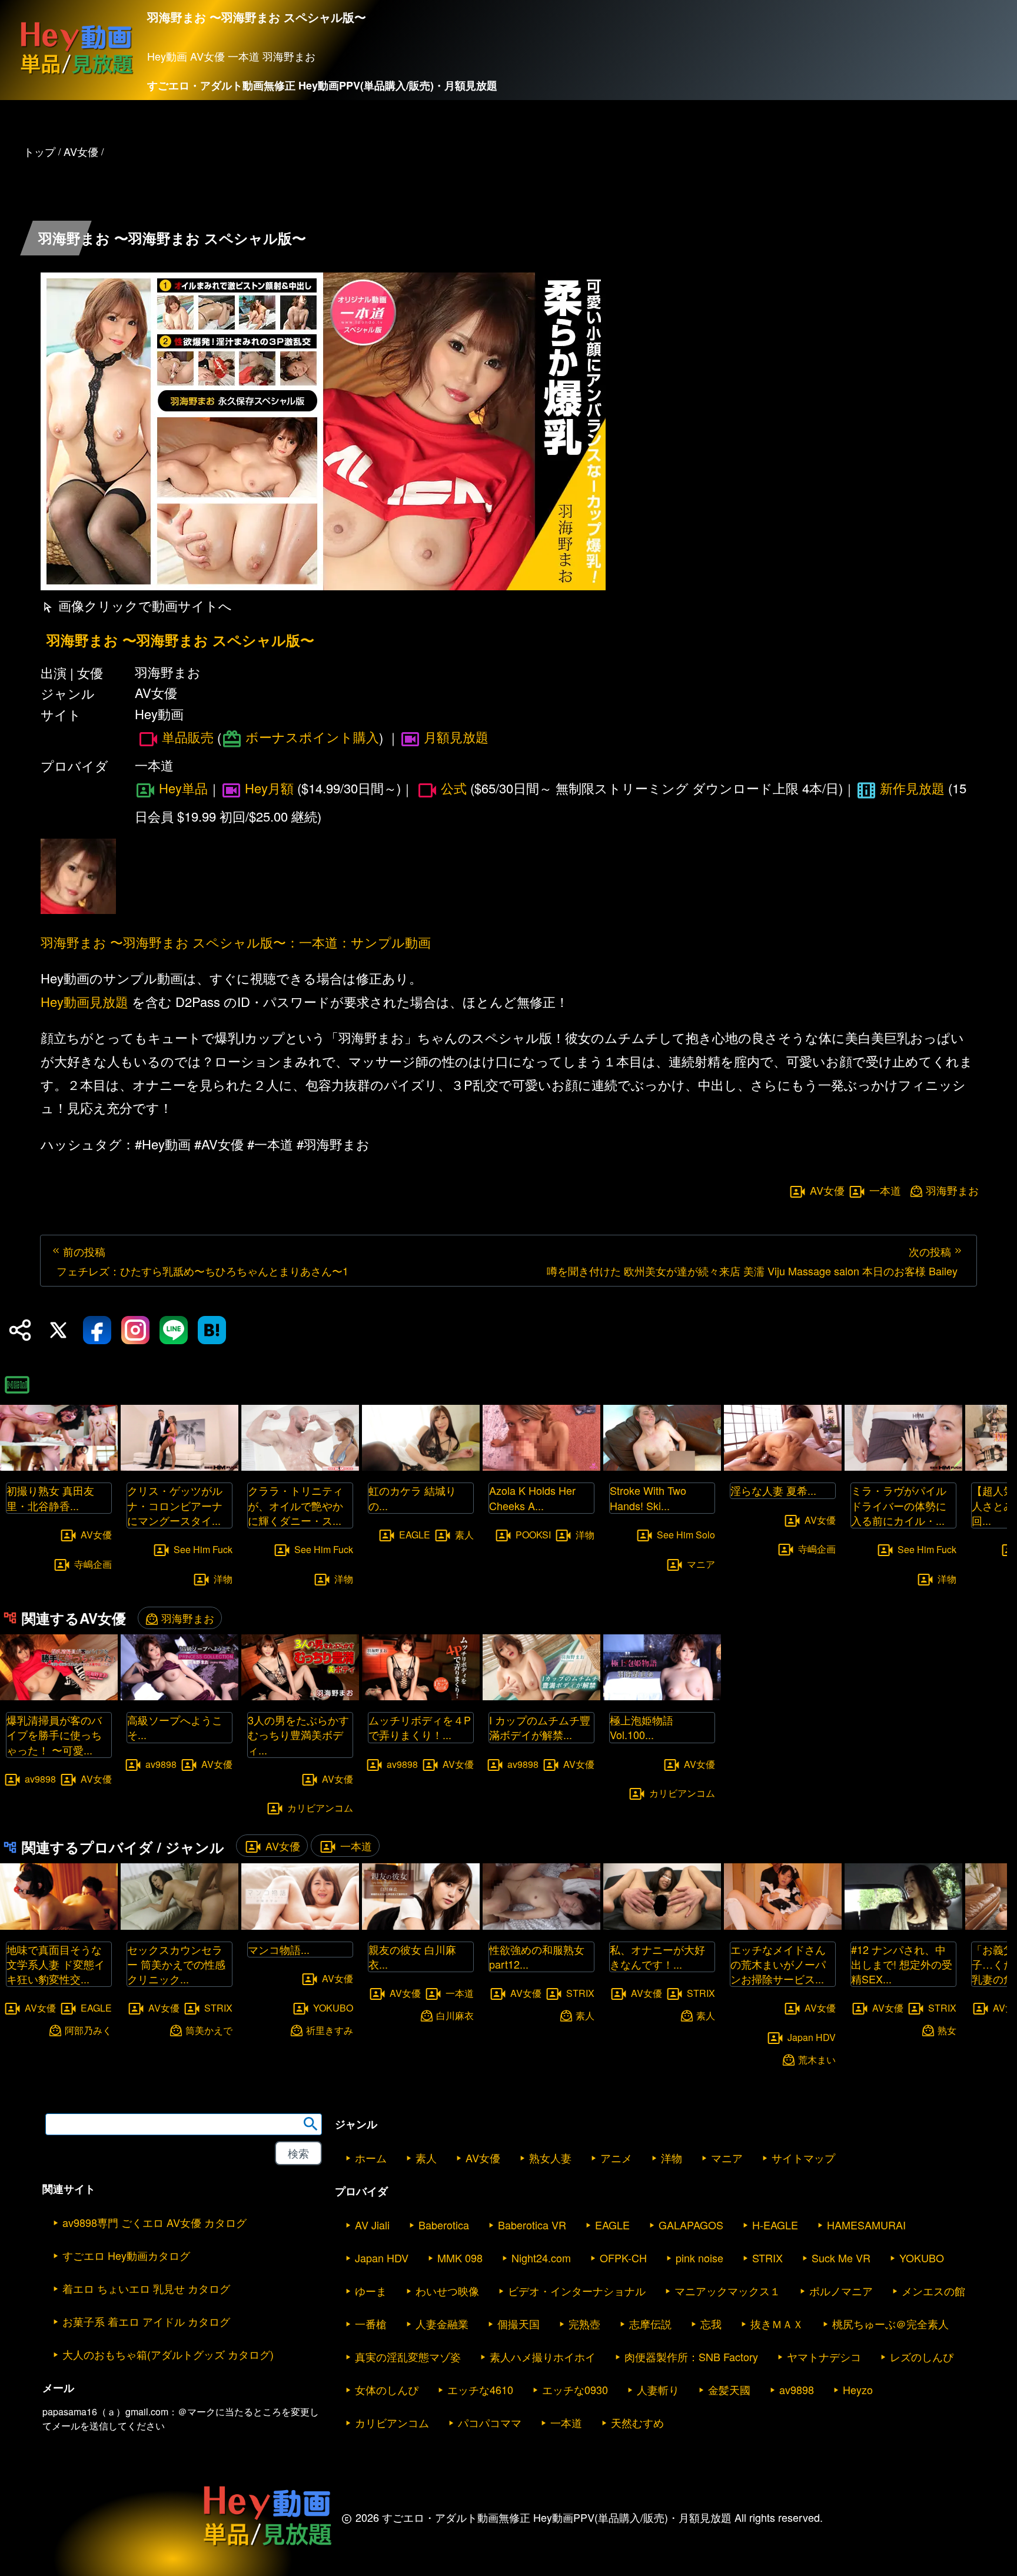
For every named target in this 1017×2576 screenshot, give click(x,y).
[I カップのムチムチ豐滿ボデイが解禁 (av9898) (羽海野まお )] (541, 1696)
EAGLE (415, 1534)
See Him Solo (686, 1534)
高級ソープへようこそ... (175, 1727)
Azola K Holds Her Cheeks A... (532, 1498)
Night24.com (541, 2258)
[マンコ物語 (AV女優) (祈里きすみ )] (300, 1926)
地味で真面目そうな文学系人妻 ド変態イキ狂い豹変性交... (56, 1964)
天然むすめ (637, 2422)
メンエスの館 (933, 2291)
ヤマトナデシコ (824, 2356)
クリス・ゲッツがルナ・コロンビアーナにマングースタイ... (175, 1505)
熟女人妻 (550, 2158)
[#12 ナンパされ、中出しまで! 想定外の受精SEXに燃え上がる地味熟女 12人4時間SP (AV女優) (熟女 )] (903, 1926)
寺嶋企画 (93, 1563)
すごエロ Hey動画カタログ (126, 2255)
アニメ (616, 2158)
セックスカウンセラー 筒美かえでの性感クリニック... (176, 1964)
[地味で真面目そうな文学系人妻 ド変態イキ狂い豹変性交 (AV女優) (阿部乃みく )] (59, 1926)
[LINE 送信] (174, 1330)
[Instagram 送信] (135, 1330)
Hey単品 (183, 788)
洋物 (223, 1578)
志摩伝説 (650, 2324)
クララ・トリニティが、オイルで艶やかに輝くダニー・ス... (295, 1505)
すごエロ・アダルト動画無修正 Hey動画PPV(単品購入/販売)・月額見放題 (322, 85)
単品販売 (188, 737)
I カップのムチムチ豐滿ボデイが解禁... (540, 1727)
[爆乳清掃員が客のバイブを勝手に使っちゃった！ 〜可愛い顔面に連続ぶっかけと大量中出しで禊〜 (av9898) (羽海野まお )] (59, 1696)
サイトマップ (803, 2158)
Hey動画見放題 (84, 1001)
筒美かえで (209, 2030)
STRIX (218, 2008)
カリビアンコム (320, 1808)
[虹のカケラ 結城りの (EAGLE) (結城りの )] (421, 1467)
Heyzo (858, 2389)
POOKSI (533, 1534)
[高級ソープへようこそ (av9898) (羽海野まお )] (180, 1696)
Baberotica (444, 2225)
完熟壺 (584, 2324)
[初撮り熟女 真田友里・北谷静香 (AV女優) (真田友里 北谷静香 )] (59, 1467)
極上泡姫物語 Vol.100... (642, 1727)
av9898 (40, 1778)
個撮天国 (519, 2324)
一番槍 (371, 2324)
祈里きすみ (330, 2030)
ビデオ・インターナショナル (577, 2291)
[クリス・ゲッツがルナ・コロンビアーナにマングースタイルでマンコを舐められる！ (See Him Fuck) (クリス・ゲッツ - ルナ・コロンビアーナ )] (180, 1467)
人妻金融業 (442, 2324)
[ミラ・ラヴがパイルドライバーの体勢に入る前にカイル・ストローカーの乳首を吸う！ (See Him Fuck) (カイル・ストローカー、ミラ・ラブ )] (903, 1467)
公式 (454, 788)
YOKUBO (333, 2007)
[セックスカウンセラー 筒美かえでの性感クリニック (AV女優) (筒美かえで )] (180, 1926)
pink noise (699, 2258)
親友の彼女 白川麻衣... (412, 1957)
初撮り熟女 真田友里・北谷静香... (50, 1498)
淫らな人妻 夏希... (773, 1490)
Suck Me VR (841, 2258)
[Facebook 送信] (97, 1330)
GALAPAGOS (691, 2225)
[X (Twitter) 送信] (58, 1330)
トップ (39, 151)
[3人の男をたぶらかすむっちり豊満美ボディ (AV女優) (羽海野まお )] (300, 1696)
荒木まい (817, 2060)
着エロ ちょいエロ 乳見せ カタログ (146, 2288)
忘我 (711, 2324)
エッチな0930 (575, 2389)
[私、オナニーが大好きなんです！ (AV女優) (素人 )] (662, 1926)
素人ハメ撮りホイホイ (543, 2356)
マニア (701, 1563)
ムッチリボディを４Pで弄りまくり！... (420, 1727)
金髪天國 (729, 2389)
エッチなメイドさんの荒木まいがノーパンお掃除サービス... (778, 1964)
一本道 (885, 1191)
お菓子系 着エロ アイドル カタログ (146, 2321)
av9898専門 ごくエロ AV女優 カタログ (154, 2222)
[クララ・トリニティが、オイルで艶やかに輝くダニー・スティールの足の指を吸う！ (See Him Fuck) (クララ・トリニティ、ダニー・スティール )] (300, 1467)
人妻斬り (658, 2389)
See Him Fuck (203, 1549)
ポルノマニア (841, 2291)
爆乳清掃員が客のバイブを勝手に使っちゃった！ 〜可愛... (54, 1734)
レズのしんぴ (922, 2356)
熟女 (947, 2030)
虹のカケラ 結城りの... (412, 1498)
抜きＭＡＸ (777, 2324)
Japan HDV (812, 2037)
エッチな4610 (480, 2389)
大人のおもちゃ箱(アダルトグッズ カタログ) (168, 2354)
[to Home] (77, 74)
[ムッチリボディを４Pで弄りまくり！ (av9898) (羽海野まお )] (421, 1696)
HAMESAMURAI (866, 2225)
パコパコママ (490, 2422)
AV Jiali (372, 2225)
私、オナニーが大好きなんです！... (657, 1957)
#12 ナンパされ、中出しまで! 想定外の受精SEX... (902, 1964)
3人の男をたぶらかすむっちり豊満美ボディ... (298, 1734)
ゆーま (371, 2291)
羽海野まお (952, 1190)
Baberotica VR (532, 2225)
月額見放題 (456, 737)
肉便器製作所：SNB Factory (691, 2356)
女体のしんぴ (387, 2389)
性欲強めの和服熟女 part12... (537, 1957)
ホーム (371, 2158)
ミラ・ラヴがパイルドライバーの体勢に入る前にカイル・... (899, 1505)
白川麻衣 (455, 2015)
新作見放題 (912, 788)
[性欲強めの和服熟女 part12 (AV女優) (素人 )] (541, 1926)
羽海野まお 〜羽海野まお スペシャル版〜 (180, 640)
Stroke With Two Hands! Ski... (648, 1498)
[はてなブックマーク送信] (212, 1330)
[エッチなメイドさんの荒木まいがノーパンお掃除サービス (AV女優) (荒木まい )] (783, 1926)
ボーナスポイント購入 (312, 737)
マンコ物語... (279, 1949)
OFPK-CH (623, 2258)
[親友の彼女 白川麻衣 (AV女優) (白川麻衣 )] (421, 1926)
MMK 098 (460, 2258)
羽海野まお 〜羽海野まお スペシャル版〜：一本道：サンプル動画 (236, 942)
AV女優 (827, 1191)
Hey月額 (269, 788)
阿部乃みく (88, 2030)
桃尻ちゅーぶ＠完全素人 (890, 2324)
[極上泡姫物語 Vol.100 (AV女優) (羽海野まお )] (662, 1696)
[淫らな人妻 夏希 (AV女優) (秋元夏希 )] (783, 1467)
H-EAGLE (775, 2225)
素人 (464, 1534)
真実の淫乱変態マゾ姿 (408, 2356)
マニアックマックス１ (727, 2291)
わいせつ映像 (447, 2291)
